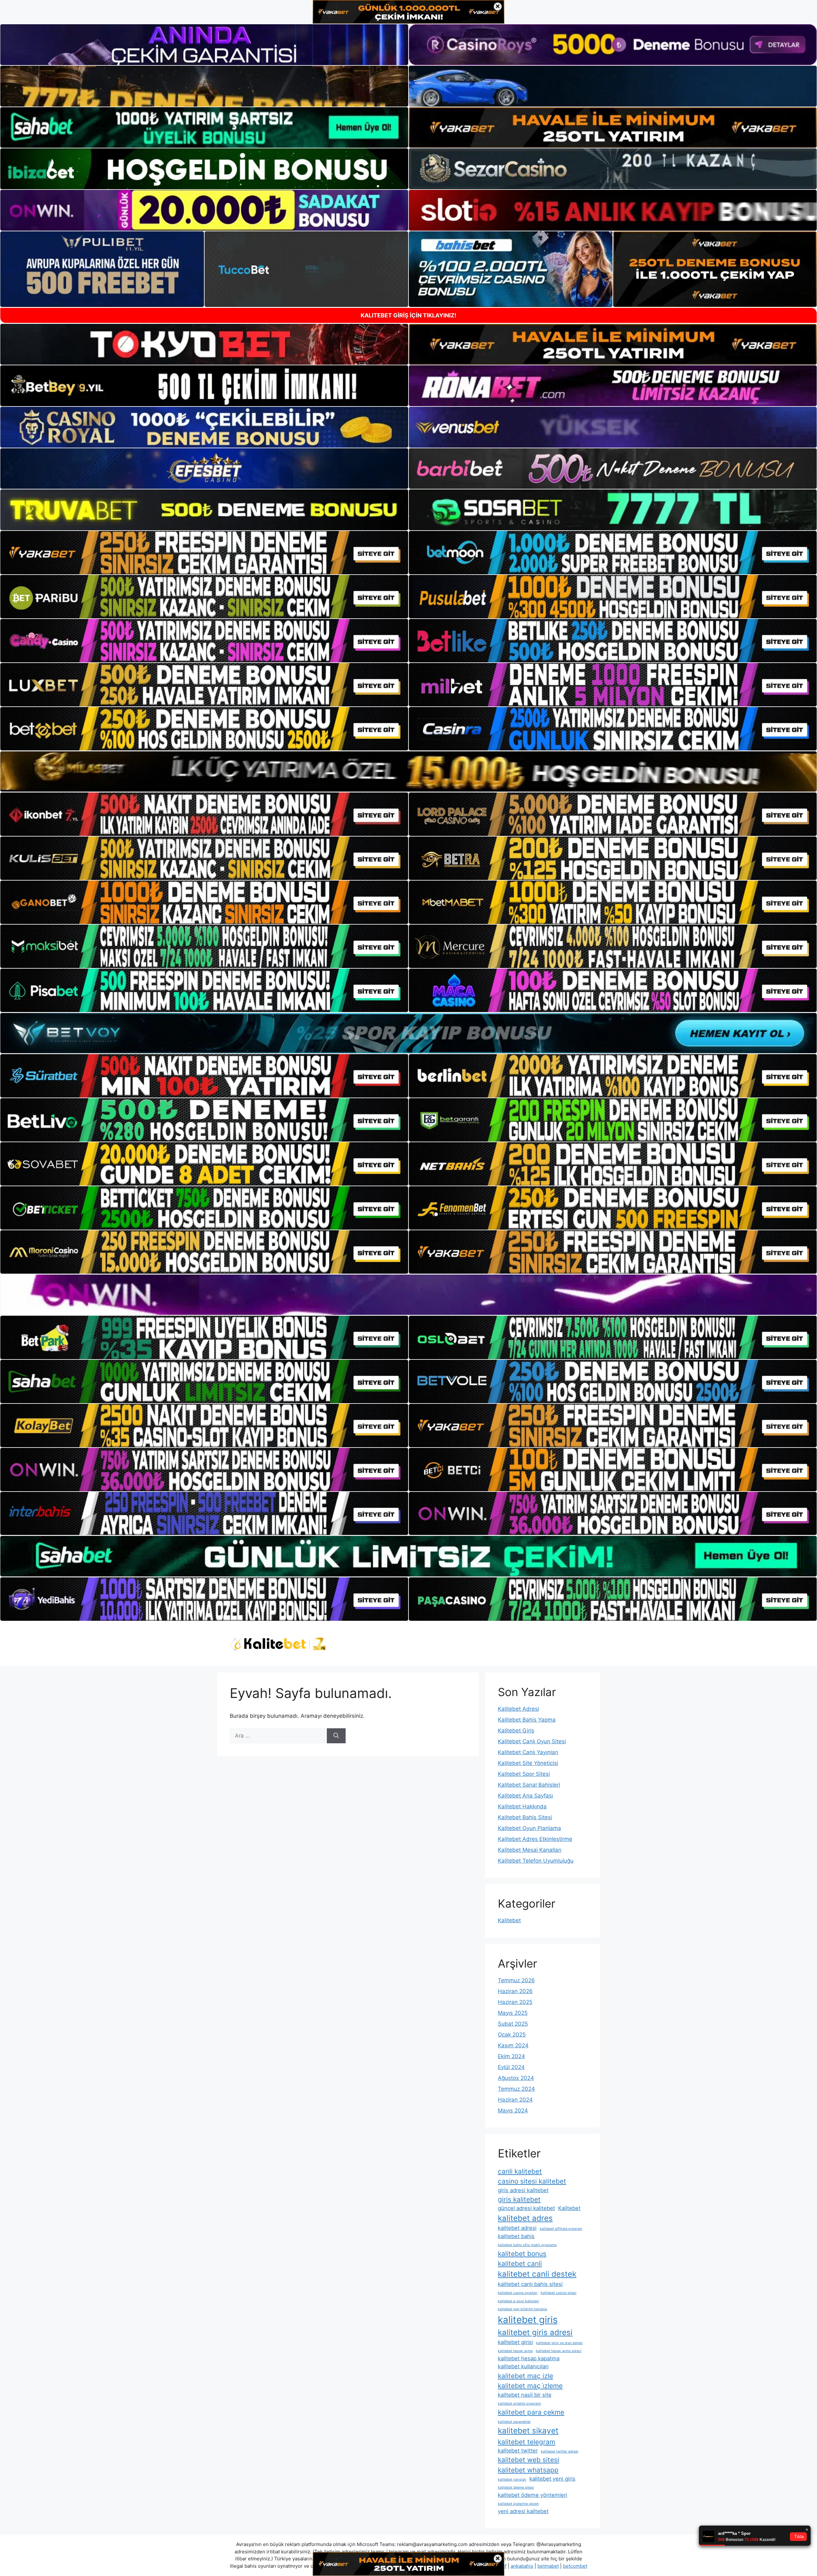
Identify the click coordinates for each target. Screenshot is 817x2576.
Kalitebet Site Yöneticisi (528, 1763)
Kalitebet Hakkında (522, 1806)
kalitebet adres (525, 2218)
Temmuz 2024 (516, 2089)
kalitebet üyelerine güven (518, 2504)
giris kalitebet (519, 2199)
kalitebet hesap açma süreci (559, 2351)
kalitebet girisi (515, 2342)
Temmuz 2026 (516, 1980)
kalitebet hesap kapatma (529, 2358)
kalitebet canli (520, 2263)
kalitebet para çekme (531, 2412)
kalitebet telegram (527, 2442)
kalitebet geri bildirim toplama (522, 2309)
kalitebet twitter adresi (560, 2451)
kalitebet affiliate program (561, 2229)
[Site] (204, 553)
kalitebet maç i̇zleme (530, 2386)
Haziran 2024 (515, 2100)
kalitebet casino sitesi (558, 2293)
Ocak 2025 (512, 2035)
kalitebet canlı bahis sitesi (530, 2284)
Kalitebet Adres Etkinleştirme (535, 1839)
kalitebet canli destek (537, 2274)
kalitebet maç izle (525, 2376)
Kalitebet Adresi (518, 1709)
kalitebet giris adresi (535, 2332)
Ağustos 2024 (516, 2078)
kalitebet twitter (518, 2451)
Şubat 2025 (513, 2024)
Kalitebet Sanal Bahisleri (529, 1785)
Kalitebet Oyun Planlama (529, 1828)
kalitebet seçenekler (514, 2422)
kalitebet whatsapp (528, 2470)
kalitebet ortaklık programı (519, 2404)
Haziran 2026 (515, 1991)
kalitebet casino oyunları (518, 2293)
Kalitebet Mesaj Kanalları (530, 1850)
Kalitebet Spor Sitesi (524, 1774)
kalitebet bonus (522, 2254)
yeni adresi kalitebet (523, 2511)
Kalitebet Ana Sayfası (525, 1796)
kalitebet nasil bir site (525, 2395)
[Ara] (336, 1736)
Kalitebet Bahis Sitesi (525, 1817)
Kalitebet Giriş (516, 1731)
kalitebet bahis (516, 2236)
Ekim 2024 (511, 2056)
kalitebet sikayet (528, 2431)
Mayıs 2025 (513, 2013)
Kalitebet (509, 1920)
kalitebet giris (528, 2320)
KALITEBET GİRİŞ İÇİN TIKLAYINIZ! (408, 315)
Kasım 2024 (513, 2045)
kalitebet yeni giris (552, 2479)
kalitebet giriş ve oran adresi (559, 2343)
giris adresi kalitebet (523, 2190)
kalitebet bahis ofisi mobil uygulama (527, 2245)
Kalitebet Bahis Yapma (527, 1720)
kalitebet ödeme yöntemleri (532, 2495)
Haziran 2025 (515, 2002)
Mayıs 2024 (513, 2111)
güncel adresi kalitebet (526, 2208)
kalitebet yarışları (512, 2479)
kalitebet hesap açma (515, 2351)
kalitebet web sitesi (528, 2460)
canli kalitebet (520, 2171)
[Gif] (408, 771)
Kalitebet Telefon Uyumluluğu (536, 1861)
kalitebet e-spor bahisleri (518, 2301)
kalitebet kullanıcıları (523, 2366)
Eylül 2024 (511, 2067)
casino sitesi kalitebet (532, 2181)
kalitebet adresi (517, 2228)
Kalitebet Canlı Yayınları (528, 1752)
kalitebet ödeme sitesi (516, 2487)
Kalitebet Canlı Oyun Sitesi (532, 1741)
